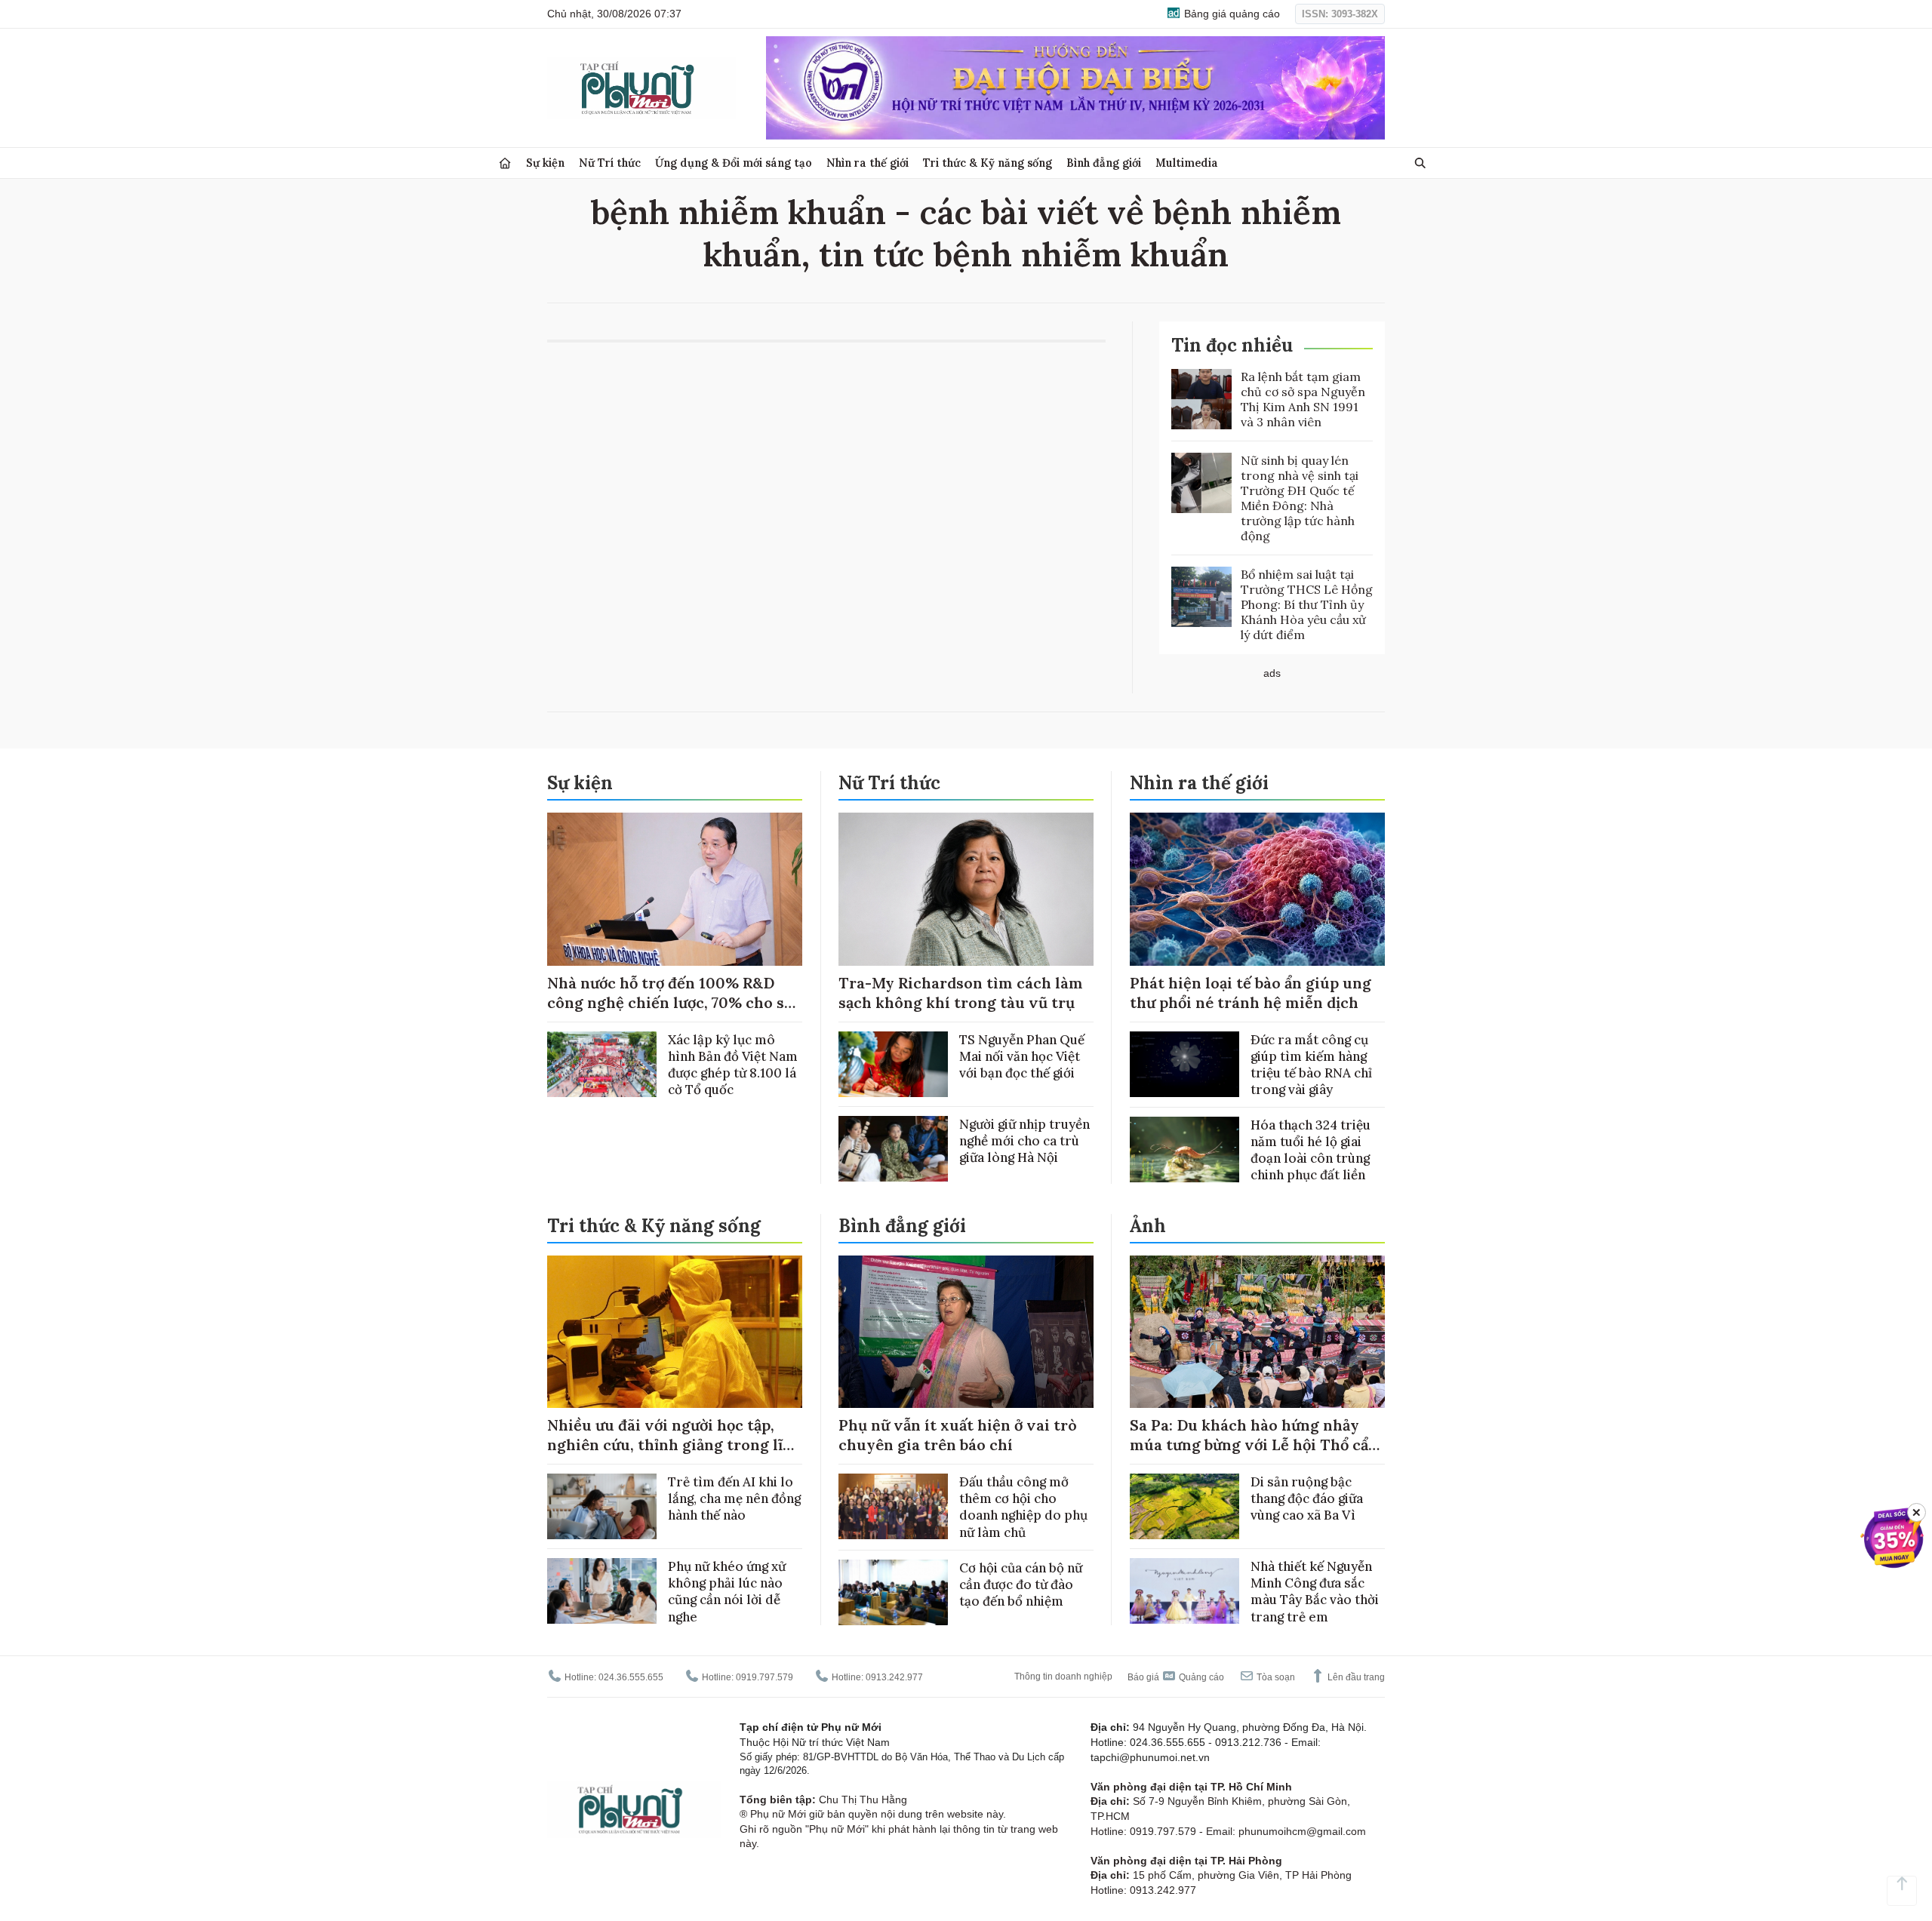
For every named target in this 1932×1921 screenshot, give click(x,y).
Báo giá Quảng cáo (1176, 1677)
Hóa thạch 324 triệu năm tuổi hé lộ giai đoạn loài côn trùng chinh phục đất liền (1311, 1150)
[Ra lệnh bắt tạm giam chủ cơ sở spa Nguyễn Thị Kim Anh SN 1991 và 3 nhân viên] (1201, 399)
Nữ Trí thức (610, 163)
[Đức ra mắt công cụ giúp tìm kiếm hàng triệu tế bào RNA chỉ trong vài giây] (1184, 1064)
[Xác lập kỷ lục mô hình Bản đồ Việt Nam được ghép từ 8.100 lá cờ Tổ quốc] (602, 1064)
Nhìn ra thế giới (868, 163)
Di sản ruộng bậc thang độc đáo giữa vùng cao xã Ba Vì (1307, 1498)
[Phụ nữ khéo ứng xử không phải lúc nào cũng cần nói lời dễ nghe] (602, 1591)
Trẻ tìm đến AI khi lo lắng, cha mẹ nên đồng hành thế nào (734, 1498)
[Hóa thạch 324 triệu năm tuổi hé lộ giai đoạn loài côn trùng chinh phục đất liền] (1184, 1150)
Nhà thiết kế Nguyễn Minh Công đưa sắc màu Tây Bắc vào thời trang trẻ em (1315, 1591)
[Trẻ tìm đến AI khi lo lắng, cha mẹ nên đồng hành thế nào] (602, 1506)
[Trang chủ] (505, 163)
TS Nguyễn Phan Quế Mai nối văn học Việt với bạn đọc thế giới (1022, 1056)
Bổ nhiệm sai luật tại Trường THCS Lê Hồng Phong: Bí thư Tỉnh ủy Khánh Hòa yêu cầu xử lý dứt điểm (1307, 604)
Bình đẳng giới (1104, 163)
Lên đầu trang (1355, 1677)
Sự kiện (545, 163)
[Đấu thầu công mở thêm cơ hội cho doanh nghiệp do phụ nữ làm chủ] (893, 1506)
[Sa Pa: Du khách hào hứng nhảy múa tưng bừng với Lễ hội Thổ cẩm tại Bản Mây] (1257, 1332)
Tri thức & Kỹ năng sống (988, 163)
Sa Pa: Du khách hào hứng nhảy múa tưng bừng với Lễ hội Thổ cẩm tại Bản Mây (1256, 1445)
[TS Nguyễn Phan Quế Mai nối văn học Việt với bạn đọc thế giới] (893, 1064)
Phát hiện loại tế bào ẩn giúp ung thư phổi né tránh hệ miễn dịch (1251, 993)
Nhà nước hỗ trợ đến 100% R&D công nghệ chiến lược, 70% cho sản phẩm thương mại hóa (674, 1002)
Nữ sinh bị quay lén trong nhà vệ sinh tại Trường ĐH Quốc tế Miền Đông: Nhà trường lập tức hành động (1300, 498)
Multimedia (1187, 163)
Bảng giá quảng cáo (1231, 14)
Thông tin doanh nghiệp (1063, 1677)
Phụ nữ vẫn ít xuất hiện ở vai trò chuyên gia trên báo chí (958, 1435)
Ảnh (1148, 1226)
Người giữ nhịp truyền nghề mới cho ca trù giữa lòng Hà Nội (1024, 1141)
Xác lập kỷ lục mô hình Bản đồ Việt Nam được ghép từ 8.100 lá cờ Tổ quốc (733, 1065)
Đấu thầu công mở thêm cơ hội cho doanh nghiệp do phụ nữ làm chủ (1023, 1507)
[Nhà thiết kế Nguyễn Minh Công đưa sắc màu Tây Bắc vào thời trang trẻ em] (1184, 1591)
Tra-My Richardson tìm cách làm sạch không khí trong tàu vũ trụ (961, 993)
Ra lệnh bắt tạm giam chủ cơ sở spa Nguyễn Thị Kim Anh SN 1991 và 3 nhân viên (1303, 399)
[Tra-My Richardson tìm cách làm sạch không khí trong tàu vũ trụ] (966, 889)
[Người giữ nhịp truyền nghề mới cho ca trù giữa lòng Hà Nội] (893, 1149)
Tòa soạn (1275, 1677)
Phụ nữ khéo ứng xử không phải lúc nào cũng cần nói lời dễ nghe (727, 1591)
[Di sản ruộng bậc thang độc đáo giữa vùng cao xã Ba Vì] (1184, 1506)
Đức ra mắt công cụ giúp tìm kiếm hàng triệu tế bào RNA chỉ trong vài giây (1311, 1065)
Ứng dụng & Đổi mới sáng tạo (734, 163)
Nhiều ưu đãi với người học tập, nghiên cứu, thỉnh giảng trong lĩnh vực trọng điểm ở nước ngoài (675, 1445)
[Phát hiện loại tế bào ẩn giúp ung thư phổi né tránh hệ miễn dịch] (1257, 889)
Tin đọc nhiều (1232, 345)
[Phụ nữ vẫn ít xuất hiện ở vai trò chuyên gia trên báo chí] (966, 1332)
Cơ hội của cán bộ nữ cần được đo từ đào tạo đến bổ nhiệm (1021, 1584)
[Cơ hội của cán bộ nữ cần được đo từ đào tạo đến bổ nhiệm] (893, 1592)
